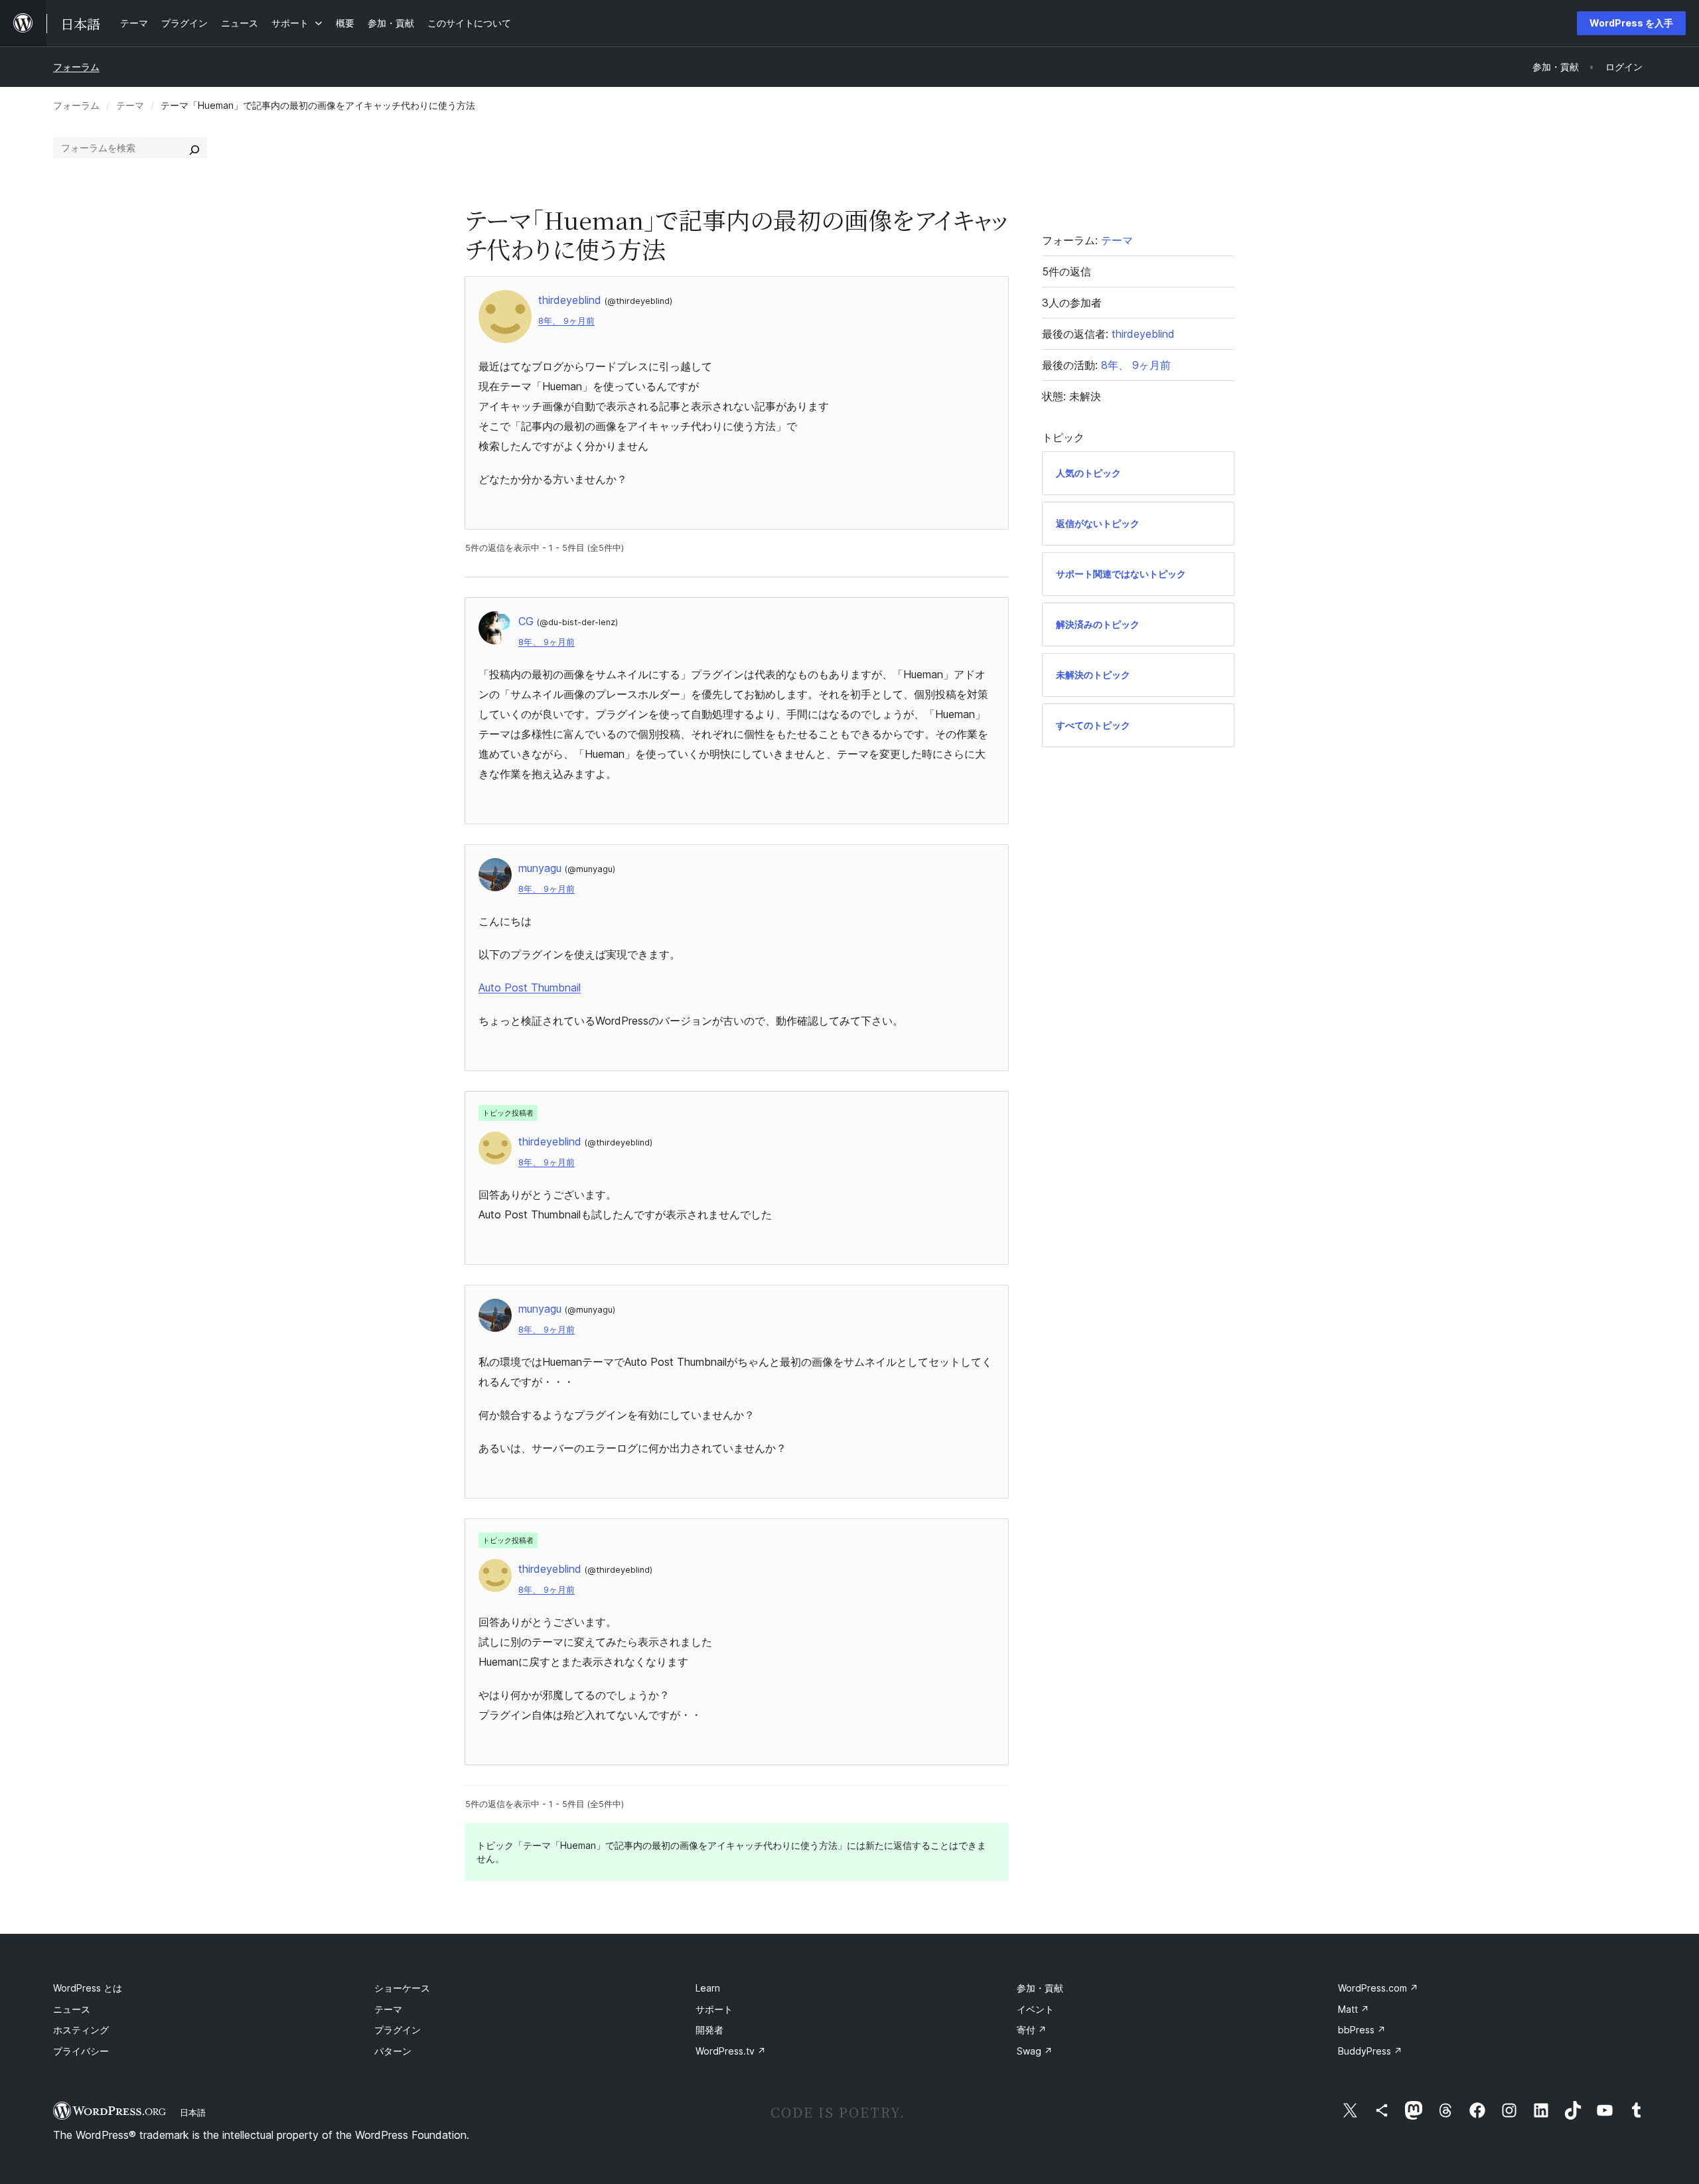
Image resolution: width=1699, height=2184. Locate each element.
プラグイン (398, 2030)
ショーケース (402, 1988)
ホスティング (81, 2030)
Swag (1035, 2051)
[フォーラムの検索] (194, 148)
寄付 (1032, 2030)
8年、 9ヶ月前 (566, 321)
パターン (393, 2051)
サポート (714, 2009)
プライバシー (81, 2051)
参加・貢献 (1040, 1988)
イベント (1035, 2009)
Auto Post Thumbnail (530, 987)
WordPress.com (1378, 1988)
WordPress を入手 (1631, 23)
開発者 (709, 2030)
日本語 (193, 2112)
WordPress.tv (731, 2051)
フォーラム (76, 67)
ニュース (72, 2009)
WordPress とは (88, 1988)
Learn (708, 1988)
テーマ (130, 105)
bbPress (1362, 2030)
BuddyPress (1370, 2051)
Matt (1354, 2009)
